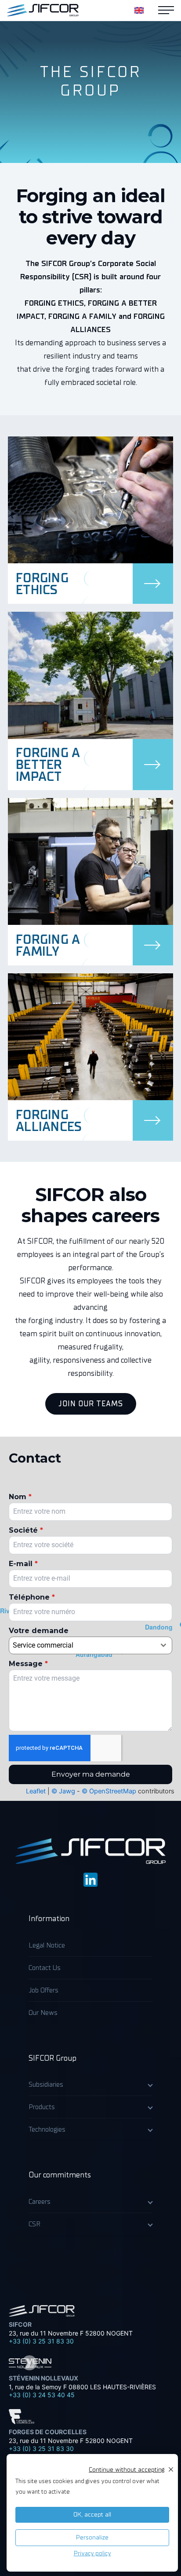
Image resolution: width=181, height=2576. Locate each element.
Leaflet (36, 1791)
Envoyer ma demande (91, 1774)
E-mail (23, 1564)
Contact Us (45, 1968)
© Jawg (63, 1791)
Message (28, 1664)
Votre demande (39, 1631)
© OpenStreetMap (109, 1791)
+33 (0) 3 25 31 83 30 (41, 2341)
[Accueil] (43, 10)
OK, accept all (92, 2515)
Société (26, 1530)
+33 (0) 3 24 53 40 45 (42, 2395)
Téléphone (32, 1597)
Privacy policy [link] (92, 2553)
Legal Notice (47, 1945)
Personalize (92, 2537)
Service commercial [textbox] (43, 1645)
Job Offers (43, 1990)
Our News (43, 2013)
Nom (20, 1497)
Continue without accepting (127, 2470)
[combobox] (90, 1645)
